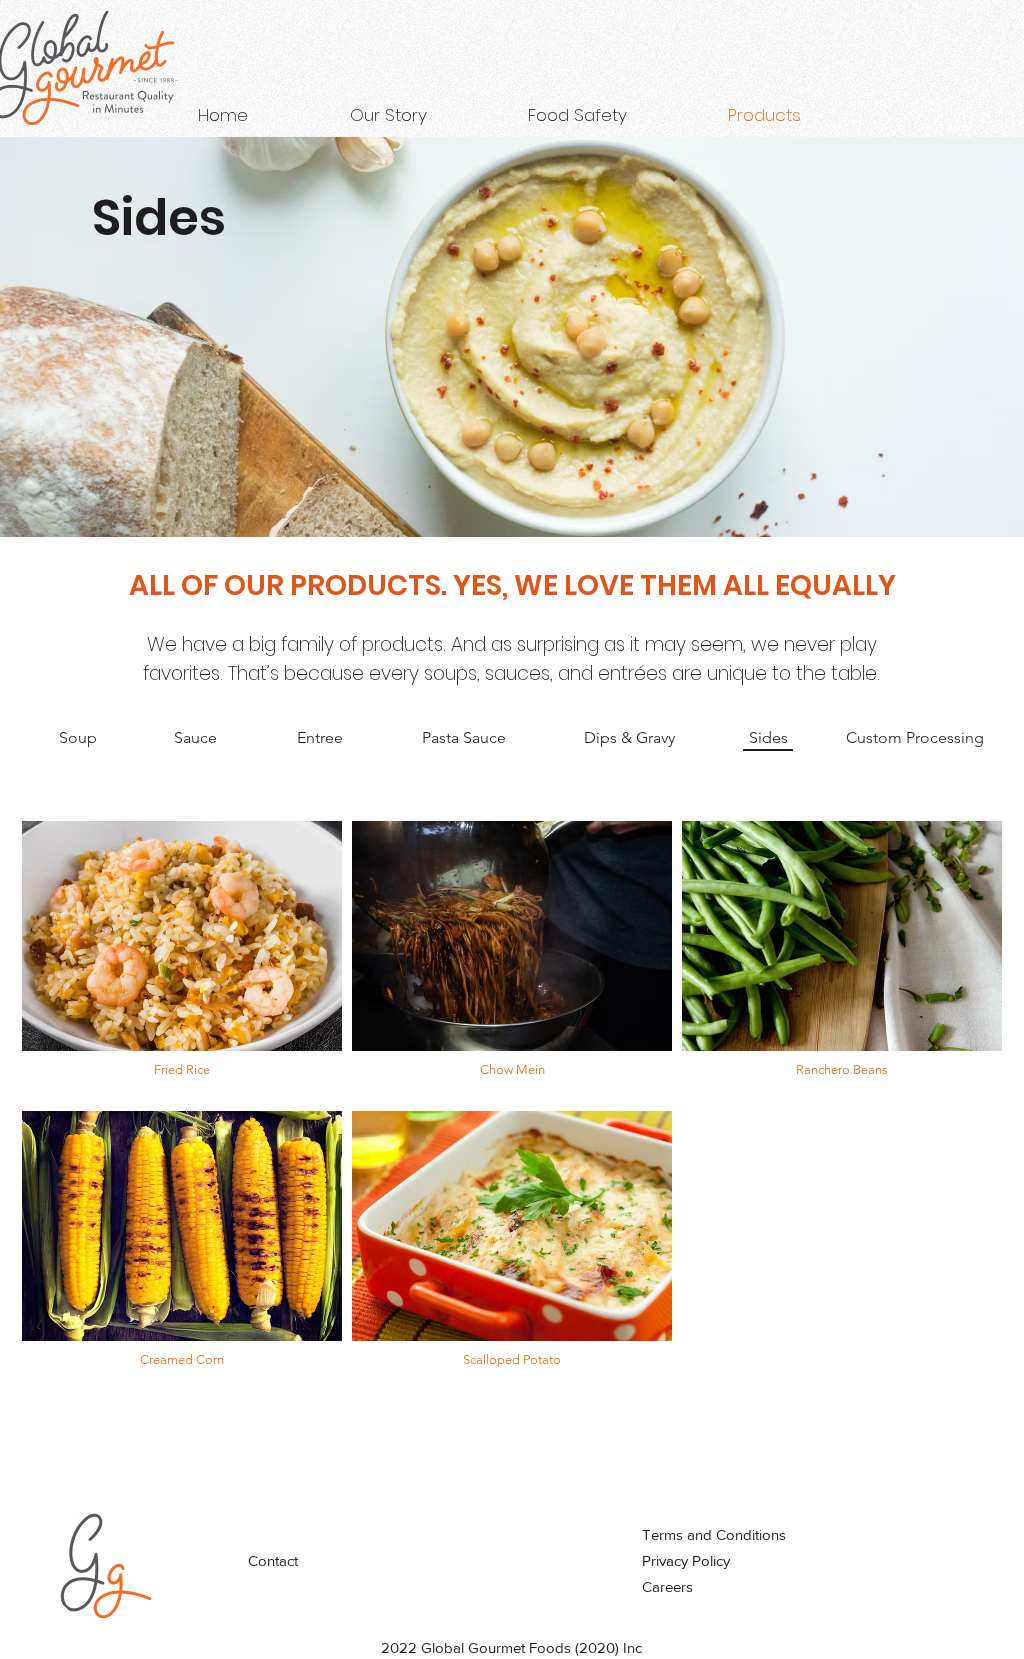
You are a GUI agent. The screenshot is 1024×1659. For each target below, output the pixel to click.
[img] (182, 961)
